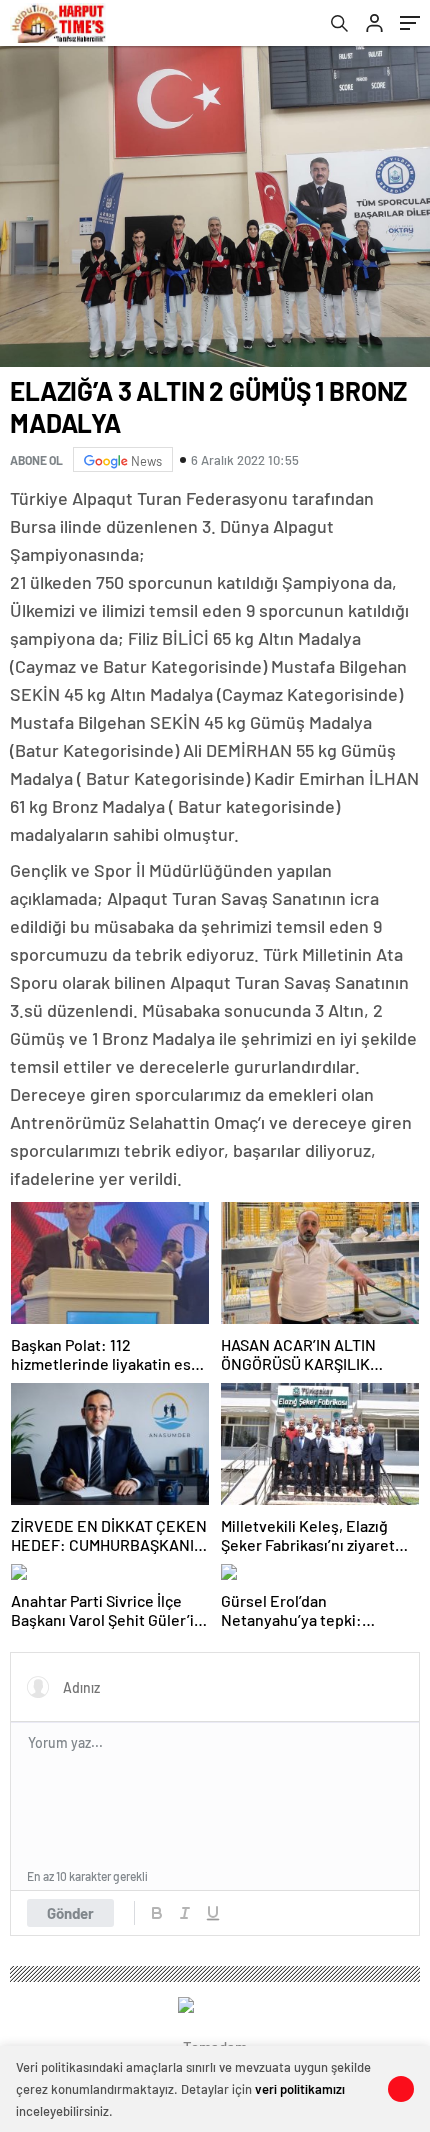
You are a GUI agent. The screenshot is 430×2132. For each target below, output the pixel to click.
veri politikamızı (300, 2089)
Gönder (70, 1913)
